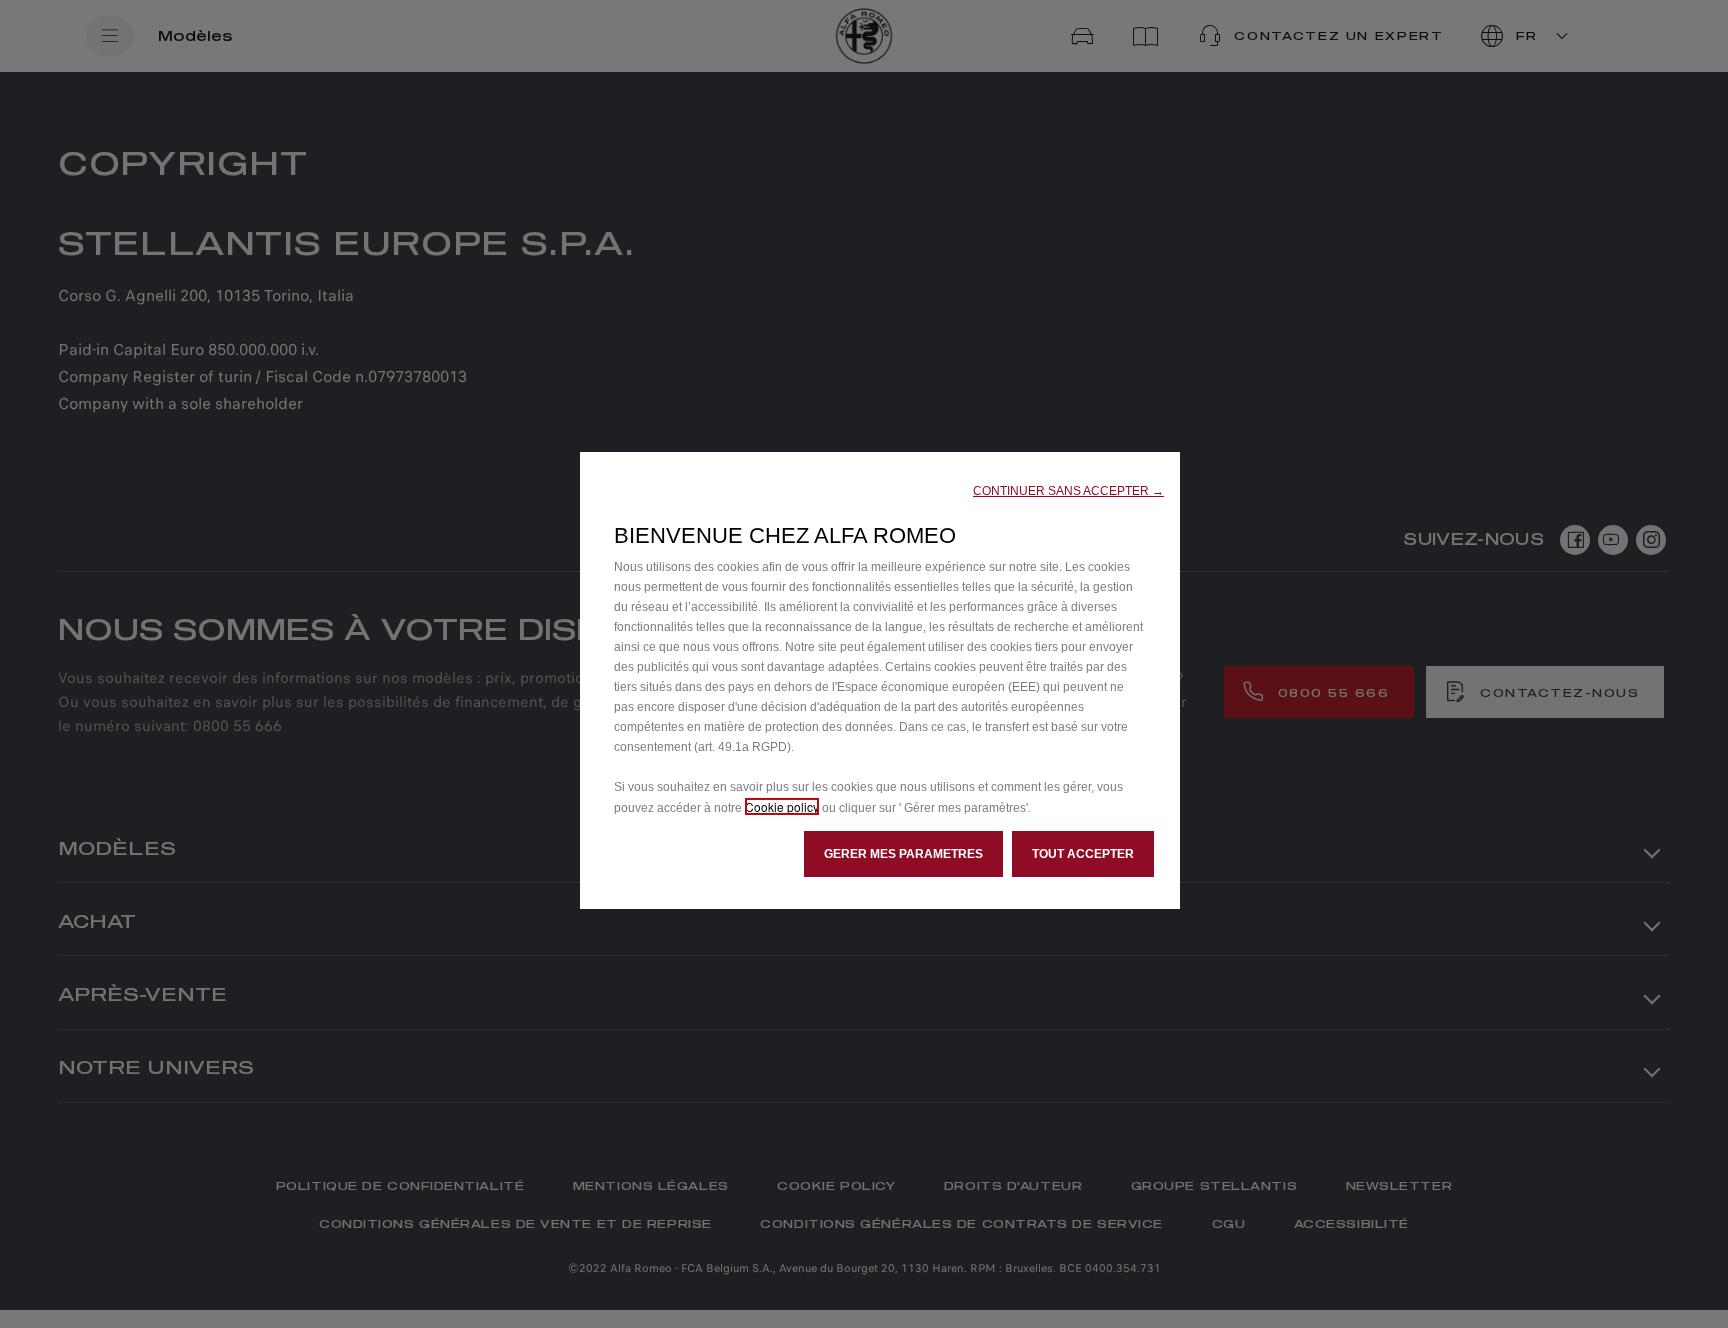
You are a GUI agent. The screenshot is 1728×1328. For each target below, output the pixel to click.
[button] (1068, 491)
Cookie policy (782, 806)
